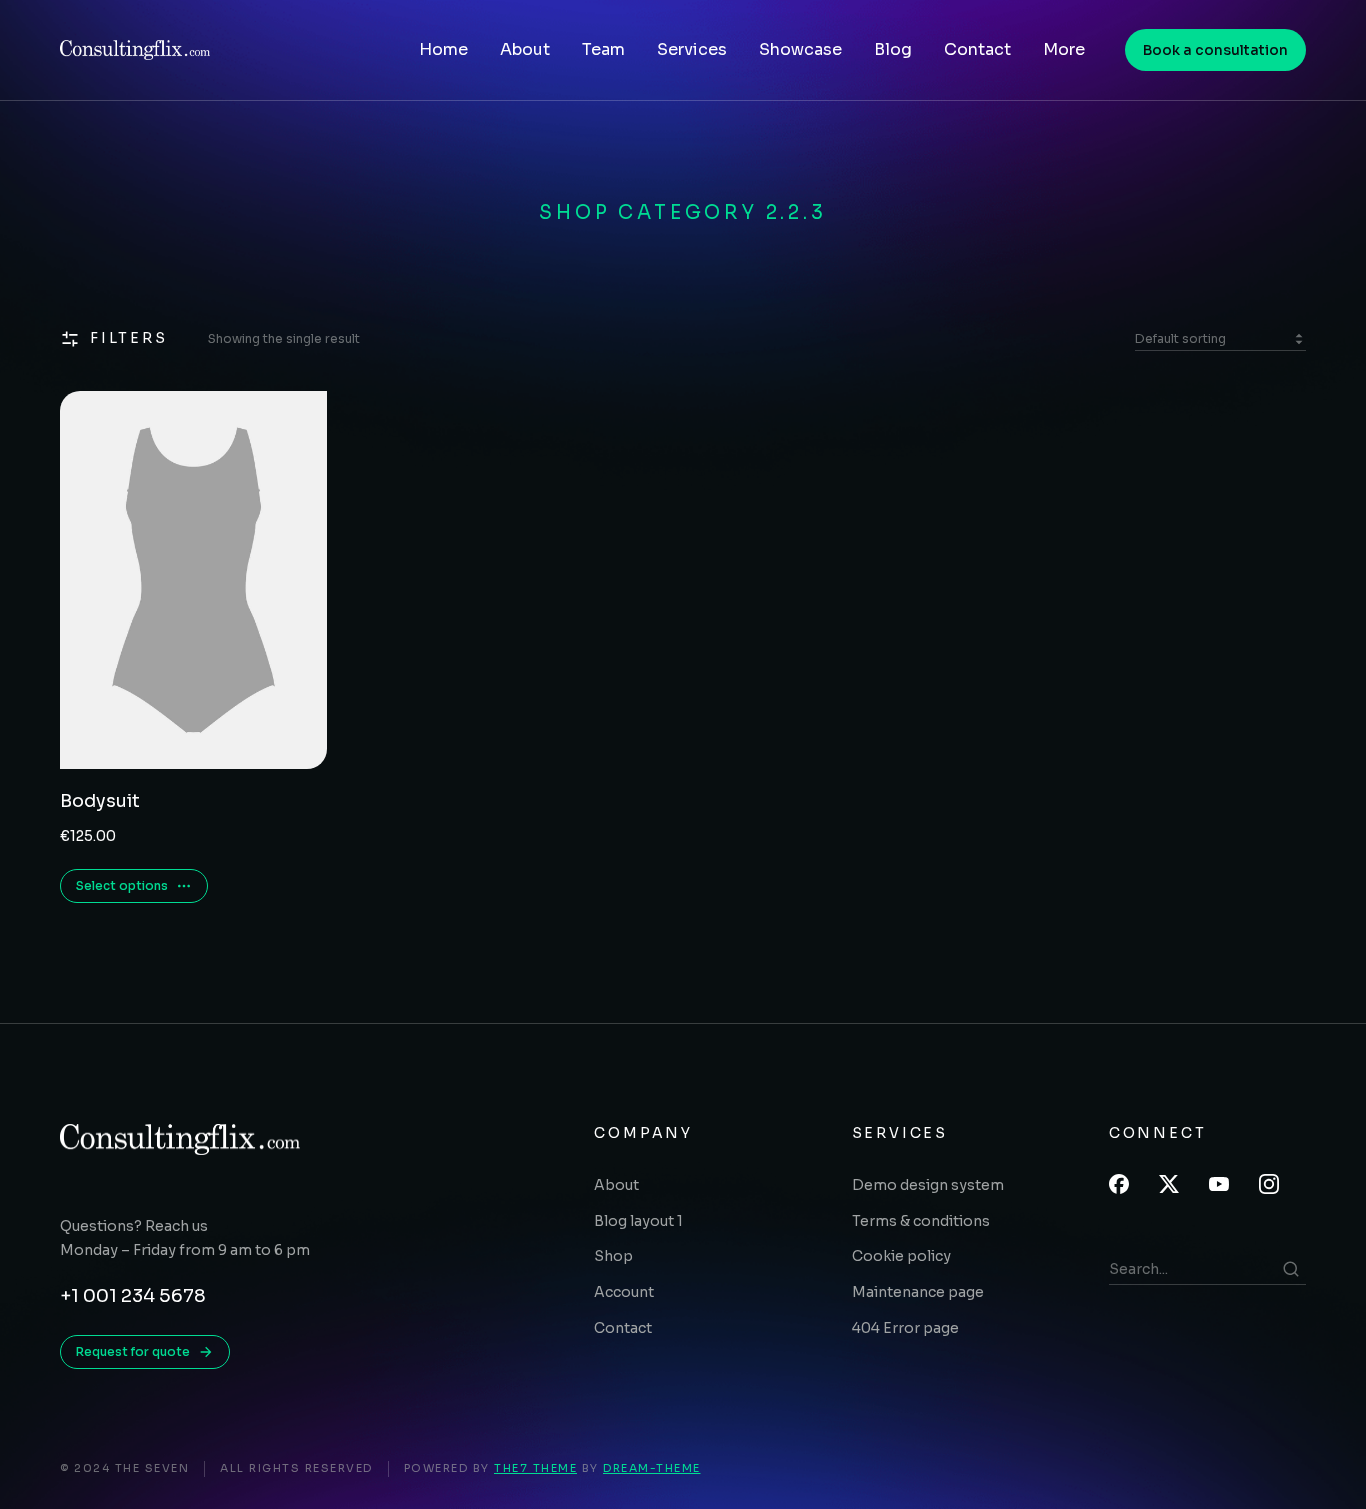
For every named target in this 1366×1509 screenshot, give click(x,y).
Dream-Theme (652, 1468)
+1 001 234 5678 (133, 1296)
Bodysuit (100, 801)
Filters (129, 338)
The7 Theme (535, 1468)
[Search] (1291, 1269)
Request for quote (133, 1351)
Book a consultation (1215, 50)
